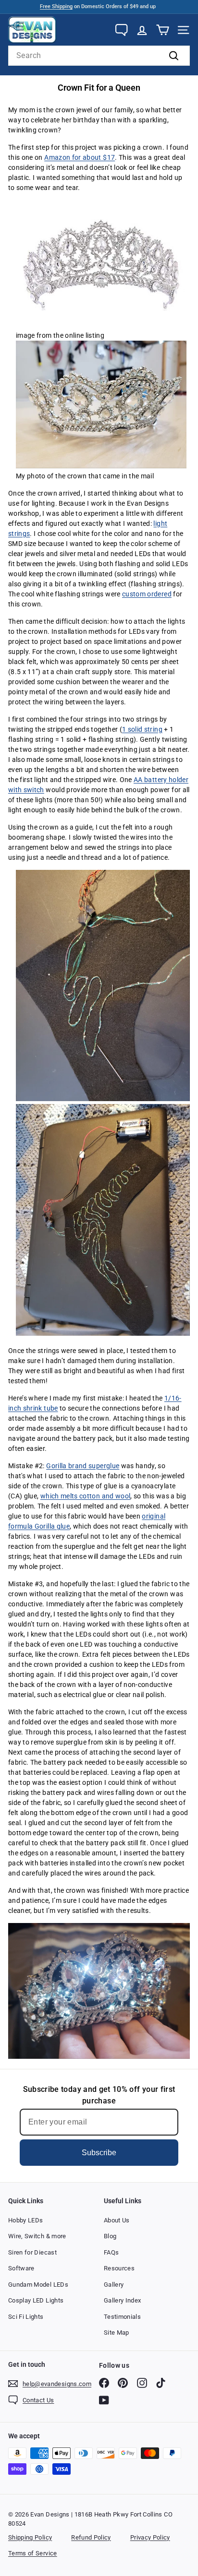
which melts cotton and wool (85, 1496)
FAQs (111, 2252)
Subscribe (99, 2153)
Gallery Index (123, 2300)
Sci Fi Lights (26, 2317)
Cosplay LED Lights (36, 2300)
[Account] (142, 30)
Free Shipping (56, 6)
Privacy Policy (150, 2537)
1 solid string (142, 729)
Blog (110, 2236)
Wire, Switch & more (37, 2236)
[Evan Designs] (32, 30)
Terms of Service (33, 2553)
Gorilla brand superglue (83, 1466)
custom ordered (147, 594)
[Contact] (121, 30)
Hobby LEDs (26, 2220)
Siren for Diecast (32, 2252)
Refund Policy (91, 2537)
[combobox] (99, 56)
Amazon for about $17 (80, 157)
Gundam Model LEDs (38, 2285)
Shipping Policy (30, 2537)
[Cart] (163, 30)
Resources (119, 2268)
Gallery (114, 2285)
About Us (117, 2220)
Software (21, 2268)
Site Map (117, 2333)
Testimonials (122, 2317)
